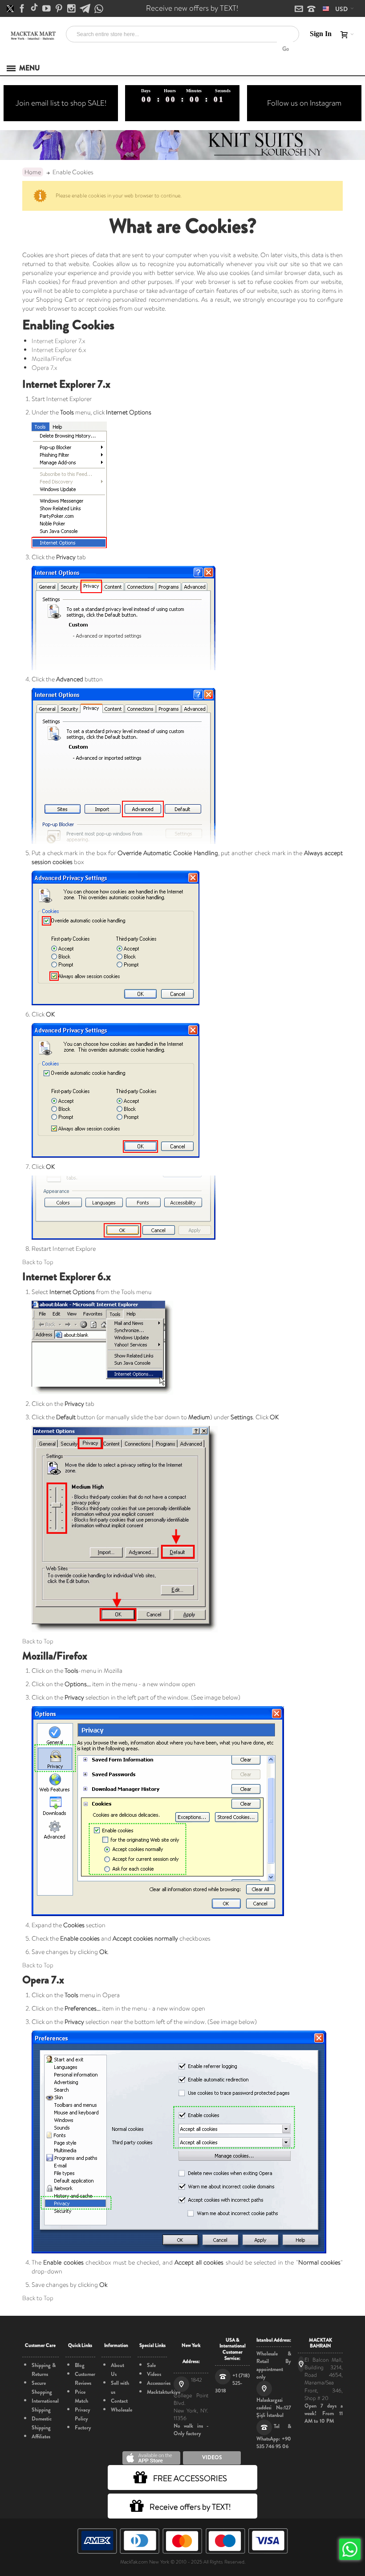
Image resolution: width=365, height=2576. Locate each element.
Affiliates (41, 2437)
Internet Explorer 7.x (58, 341)
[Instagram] (72, 9)
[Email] (300, 9)
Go (286, 49)
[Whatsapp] (99, 9)
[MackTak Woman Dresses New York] (32, 36)
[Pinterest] (60, 9)
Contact (119, 2401)
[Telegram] (86, 9)
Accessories (159, 2383)
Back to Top (38, 1262)
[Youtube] (47, 9)
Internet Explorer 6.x (59, 350)
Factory (83, 2428)
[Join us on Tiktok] (35, 9)
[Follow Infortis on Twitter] (11, 9)
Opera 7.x (44, 368)
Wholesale (122, 2410)
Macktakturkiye (164, 2392)
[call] (311, 9)
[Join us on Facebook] (23, 9)
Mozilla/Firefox (51, 359)
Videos (154, 2374)
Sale (151, 2365)
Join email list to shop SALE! (61, 103)
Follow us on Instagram (304, 103)
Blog (80, 2365)
